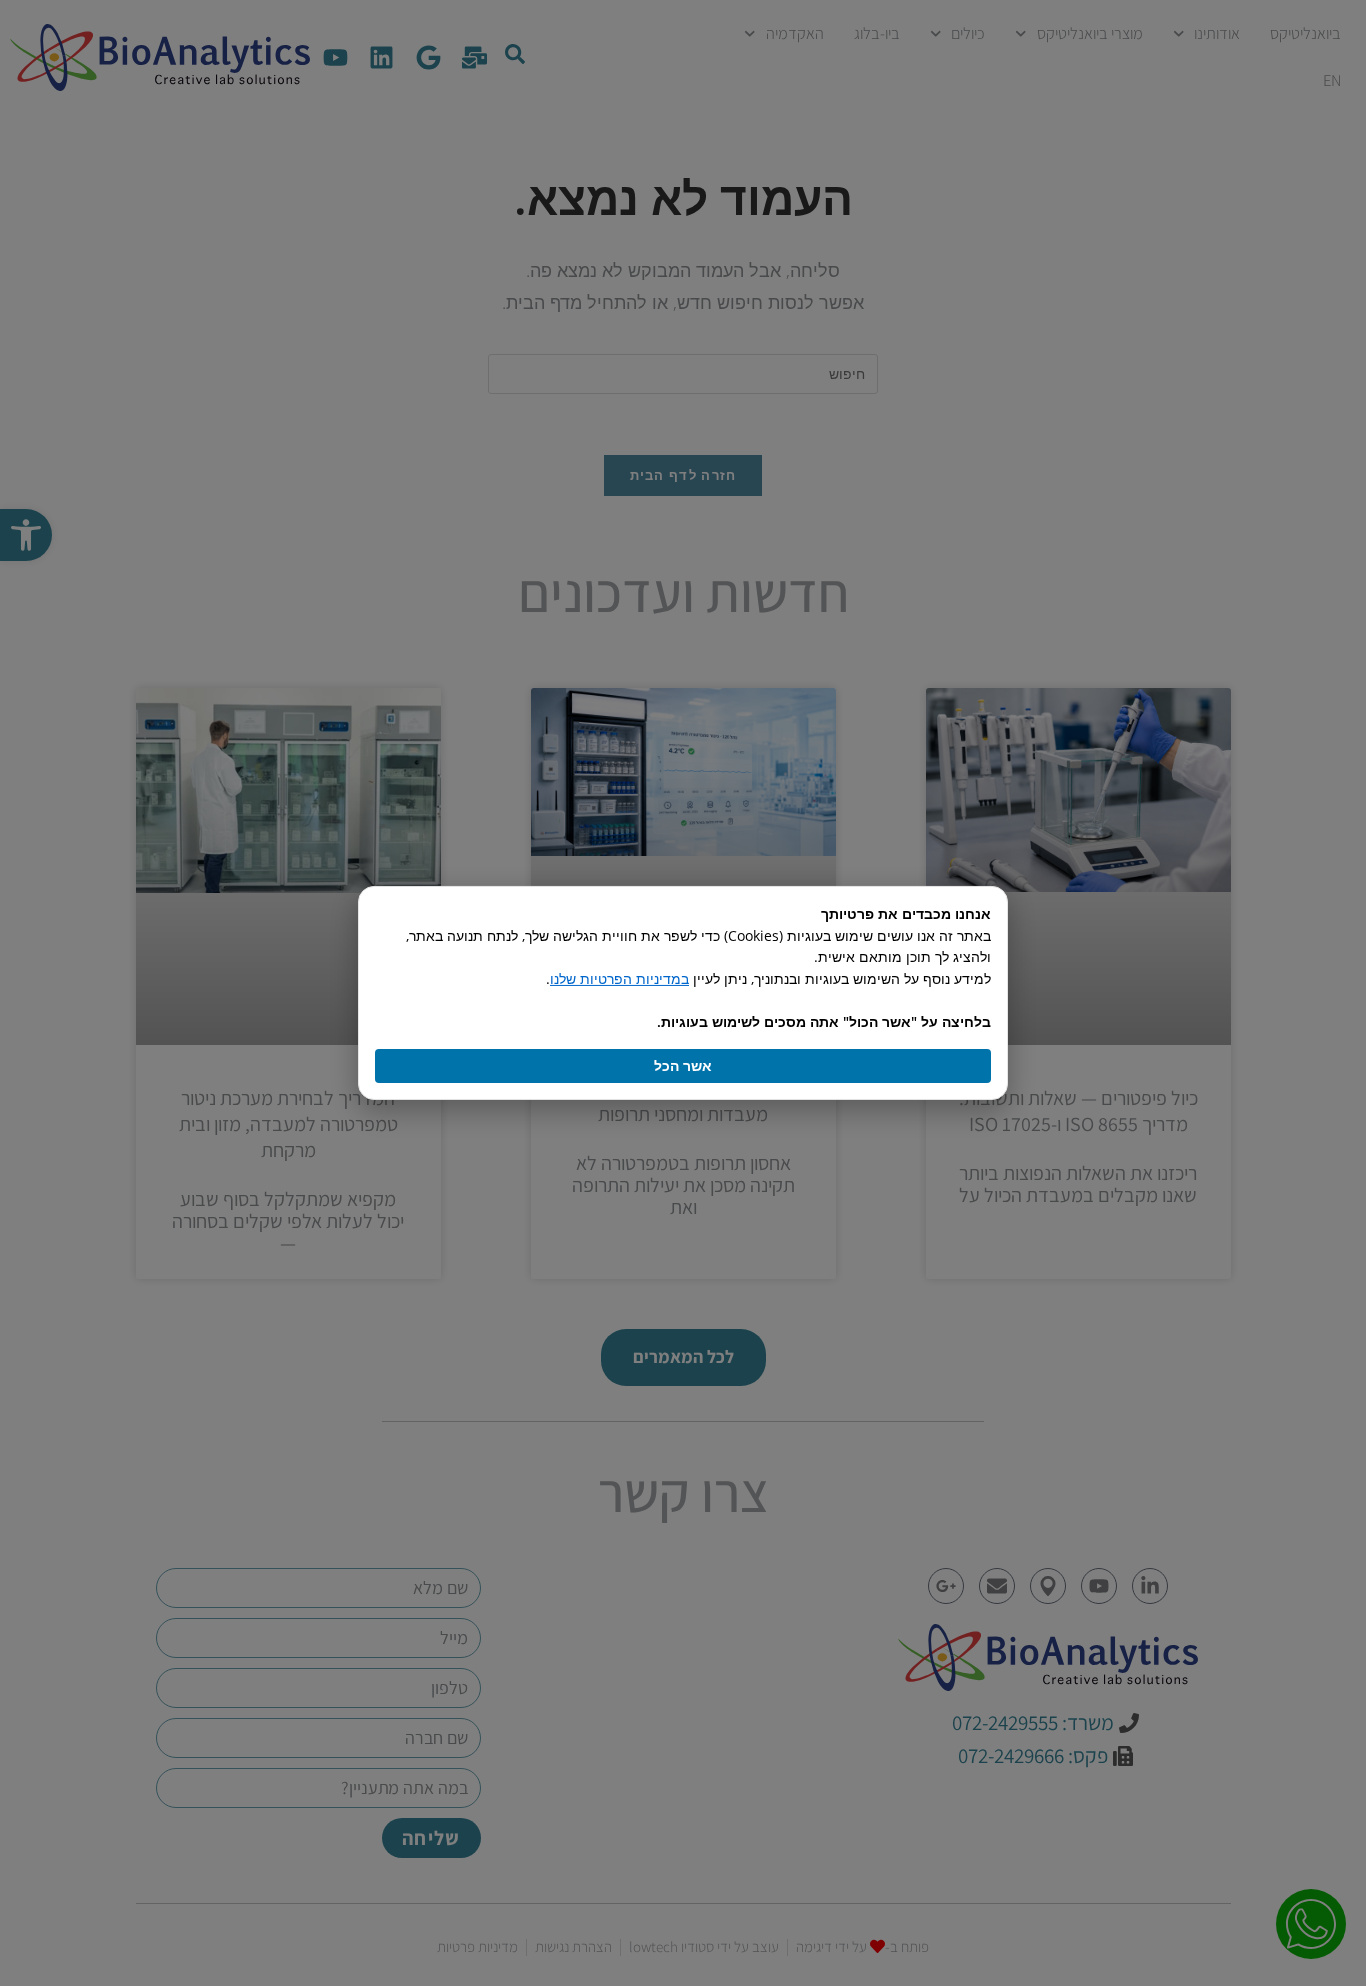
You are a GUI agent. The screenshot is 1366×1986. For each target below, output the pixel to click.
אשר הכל (683, 1065)
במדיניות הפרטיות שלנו (619, 978)
